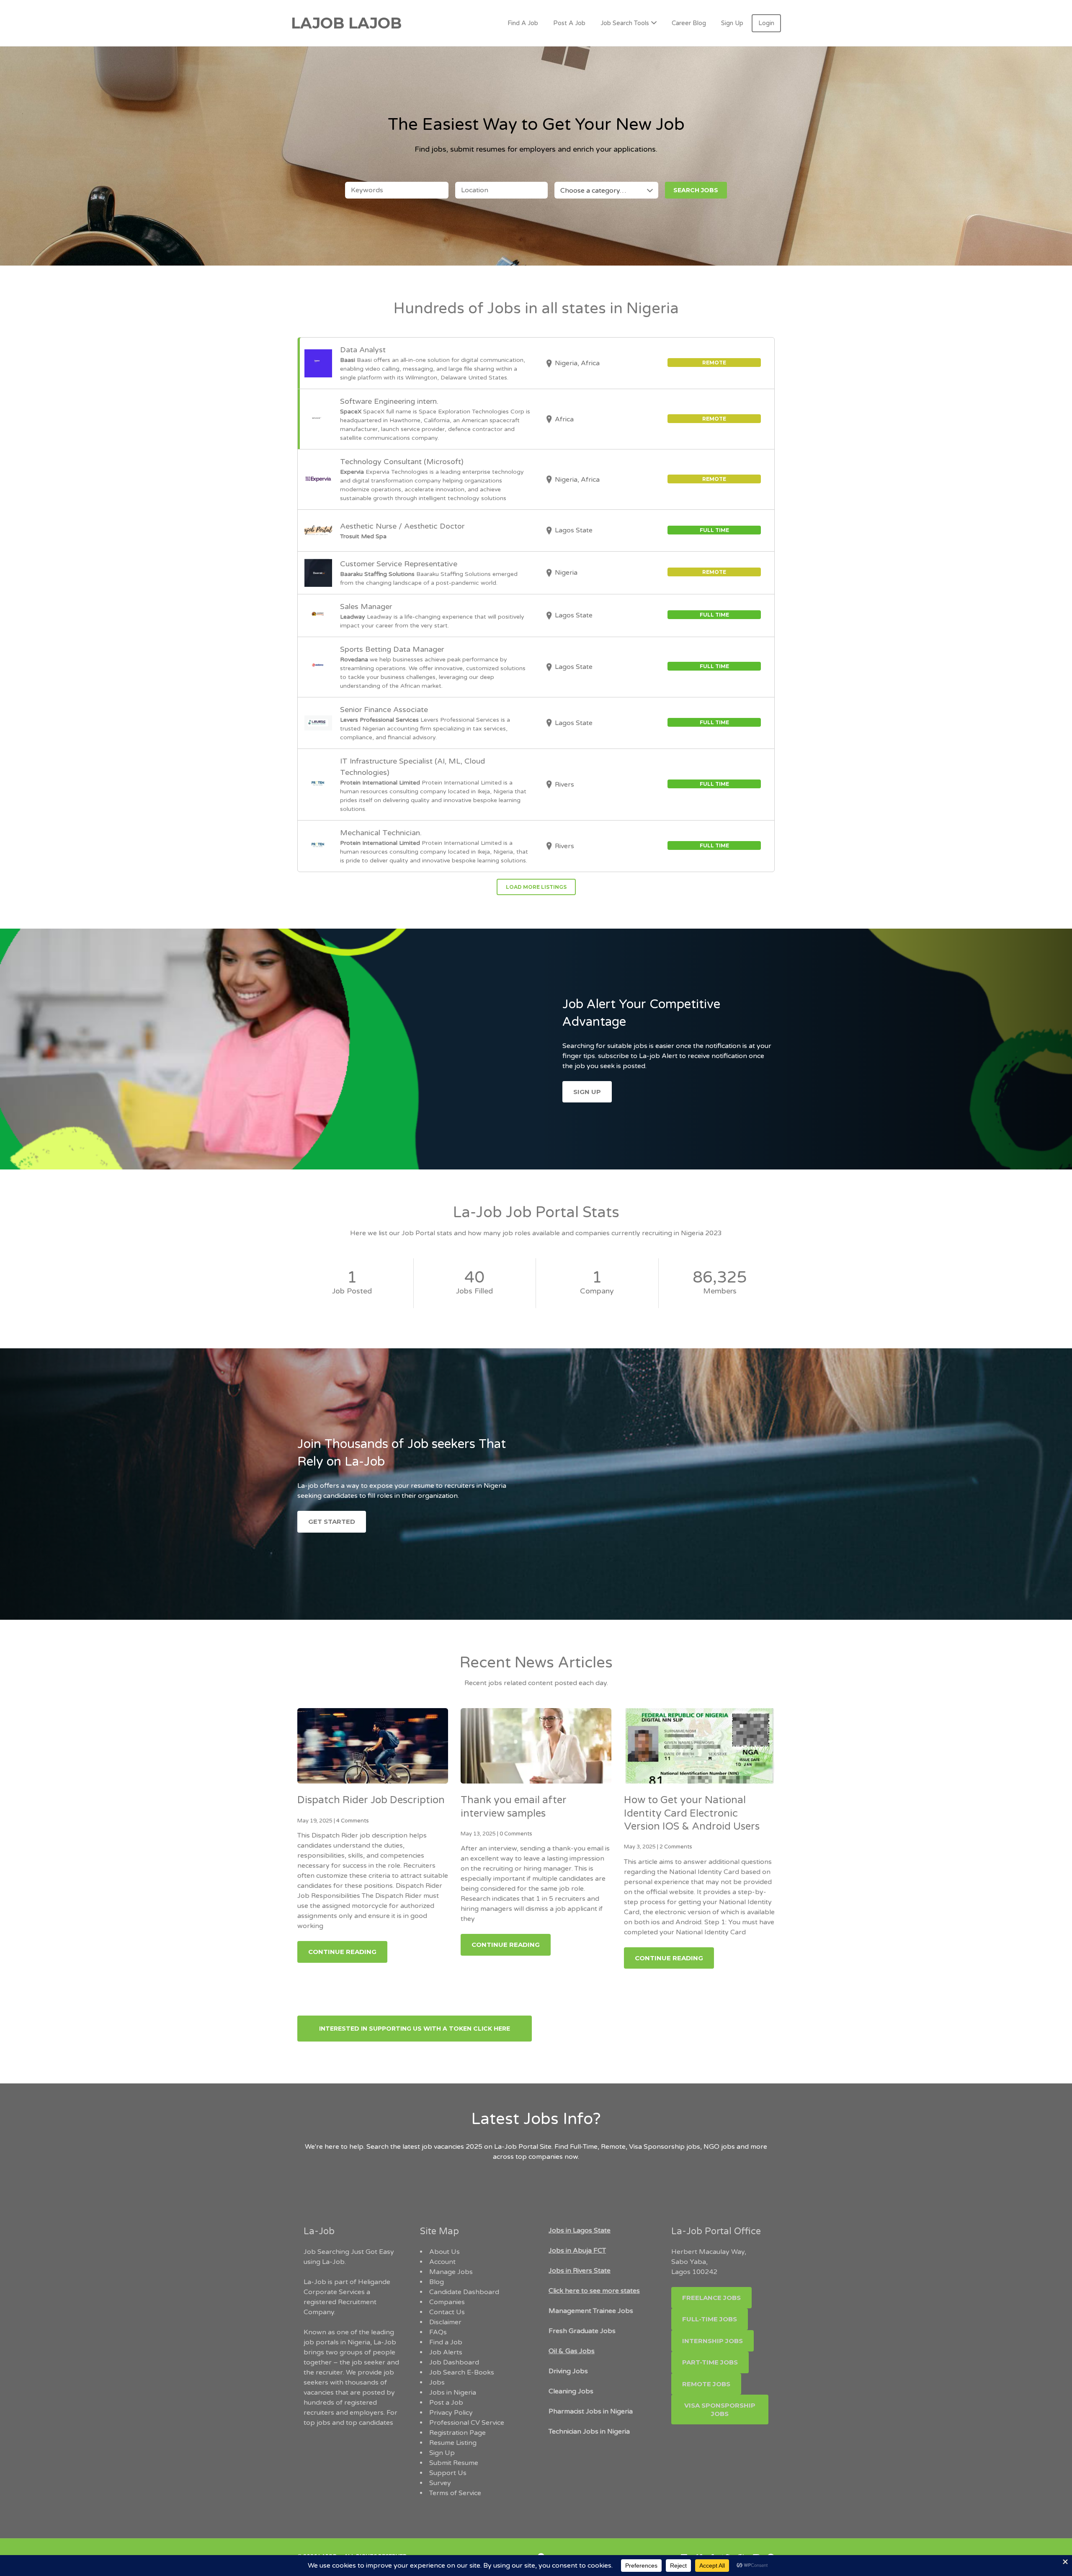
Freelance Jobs (711, 2298)
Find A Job (523, 23)
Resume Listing (453, 2443)
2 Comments (676, 1847)
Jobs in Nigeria (453, 2393)
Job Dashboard (454, 2362)
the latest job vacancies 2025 (436, 2147)
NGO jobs (720, 2147)
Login (766, 23)
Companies (447, 2302)
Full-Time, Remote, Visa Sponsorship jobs (635, 2147)
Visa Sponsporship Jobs (720, 2410)
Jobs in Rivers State (580, 2271)
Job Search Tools (625, 23)
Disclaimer (445, 2322)
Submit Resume (454, 2463)
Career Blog (689, 23)
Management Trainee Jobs (591, 2311)
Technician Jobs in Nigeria (589, 2431)
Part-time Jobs (710, 2362)
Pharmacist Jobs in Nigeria (591, 2411)
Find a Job (446, 2342)
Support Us (448, 2473)
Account (442, 2262)
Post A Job (569, 23)
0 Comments (516, 1834)
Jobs (437, 2382)
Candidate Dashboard (464, 2292)
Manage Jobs (451, 2272)
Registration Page (457, 2433)
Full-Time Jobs (710, 2319)
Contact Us (447, 2312)
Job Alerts (446, 2352)
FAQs (438, 2332)
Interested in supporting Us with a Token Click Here (415, 2029)
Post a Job (446, 2403)
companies (546, 2157)
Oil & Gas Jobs (572, 2351)
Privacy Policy (451, 2413)
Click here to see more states (594, 2291)
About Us (445, 2252)
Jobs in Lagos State (580, 2230)
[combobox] (606, 190)
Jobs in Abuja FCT (577, 2251)
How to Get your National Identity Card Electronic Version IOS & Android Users (692, 1813)
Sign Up (732, 23)
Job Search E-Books (462, 2372)
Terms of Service (455, 2493)
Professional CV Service (467, 2423)
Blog (437, 2282)
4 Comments (353, 1821)
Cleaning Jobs (571, 2391)
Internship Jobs (713, 2341)
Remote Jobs (706, 2384)
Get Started (332, 1522)
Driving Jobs (568, 2371)
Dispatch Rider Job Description (371, 1800)
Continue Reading (342, 1952)
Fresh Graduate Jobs (582, 2331)
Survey (440, 2483)
